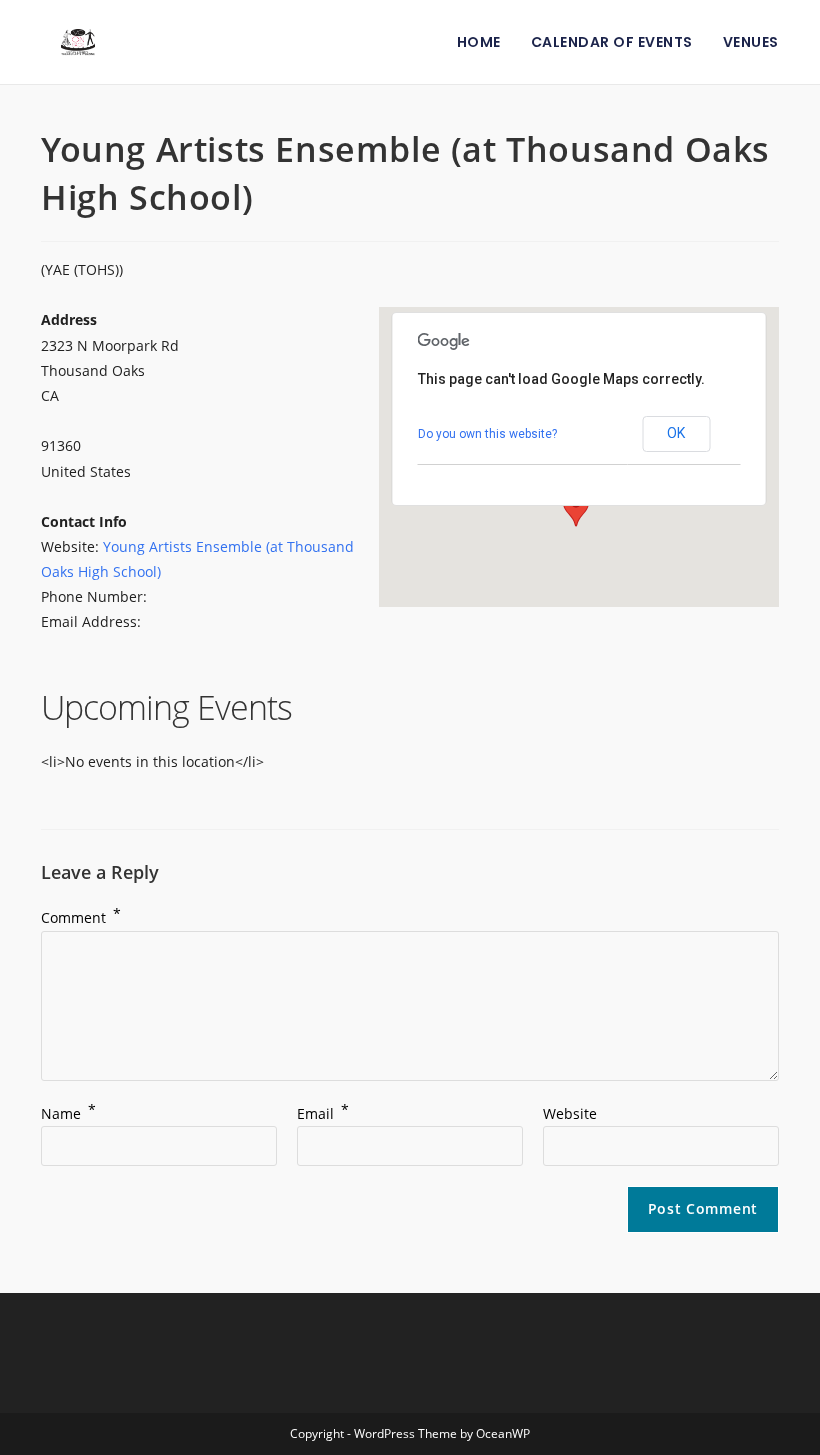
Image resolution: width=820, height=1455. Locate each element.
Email (323, 1113)
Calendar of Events (612, 42)
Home (479, 42)
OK (676, 433)
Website (570, 1113)
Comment (81, 917)
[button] (576, 508)
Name (68, 1113)
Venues (751, 42)
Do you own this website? (487, 434)
